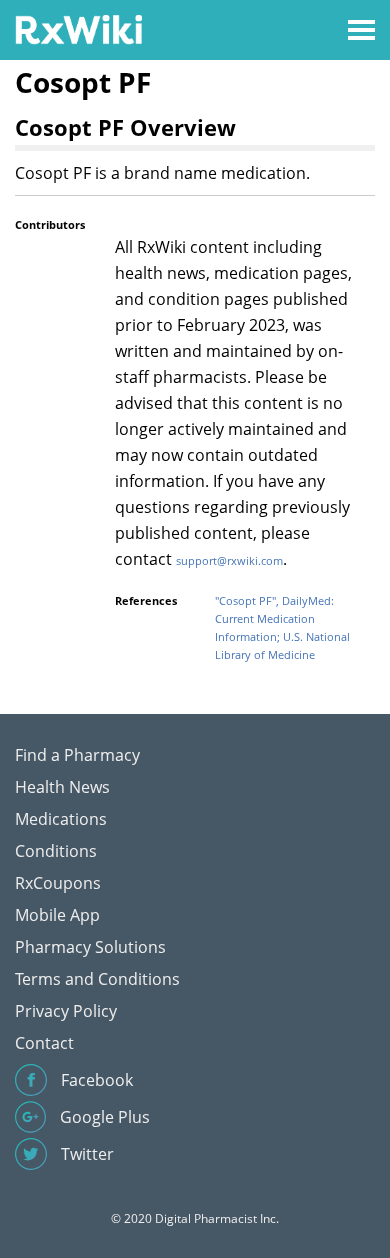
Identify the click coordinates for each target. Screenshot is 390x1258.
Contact (44, 1043)
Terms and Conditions (97, 979)
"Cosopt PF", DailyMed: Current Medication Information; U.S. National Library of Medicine (282, 627)
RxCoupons (58, 883)
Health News (62, 787)
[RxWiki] (78, 28)
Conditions (56, 851)
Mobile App (57, 915)
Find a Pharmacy (77, 755)
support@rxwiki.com (229, 560)
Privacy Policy (66, 1011)
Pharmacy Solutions (90, 947)
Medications (61, 819)
